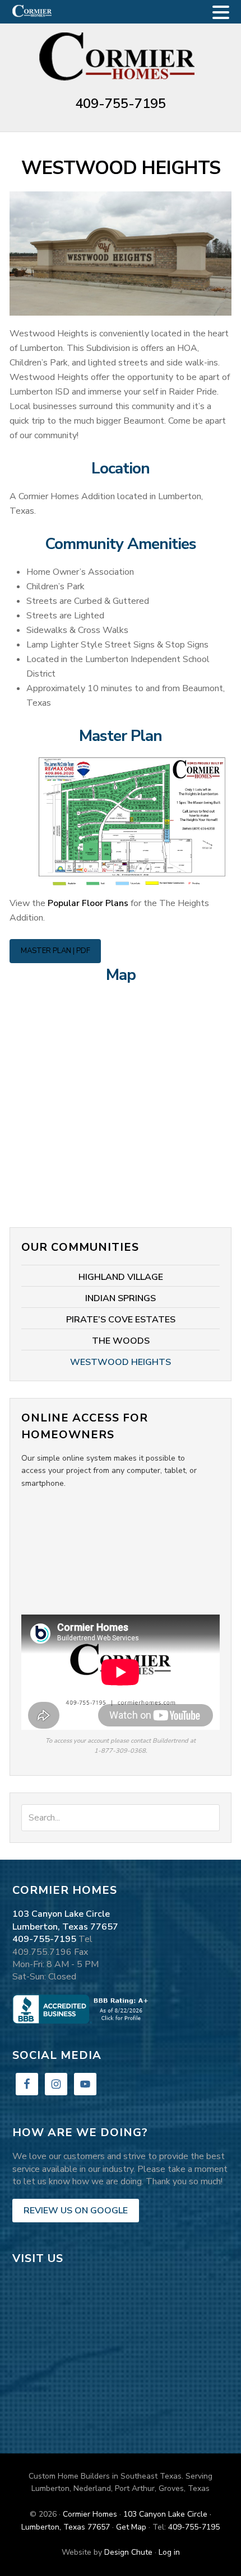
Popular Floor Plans (88, 903)
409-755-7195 (121, 104)
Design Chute (128, 2552)
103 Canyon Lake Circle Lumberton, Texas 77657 (65, 1920)
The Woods (121, 1341)
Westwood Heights (121, 1362)
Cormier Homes (121, 58)
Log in (169, 2552)
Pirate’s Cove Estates (121, 1320)
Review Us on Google (76, 2211)
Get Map (131, 2527)
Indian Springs (121, 1298)
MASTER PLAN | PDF (55, 951)
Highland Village (121, 1277)
